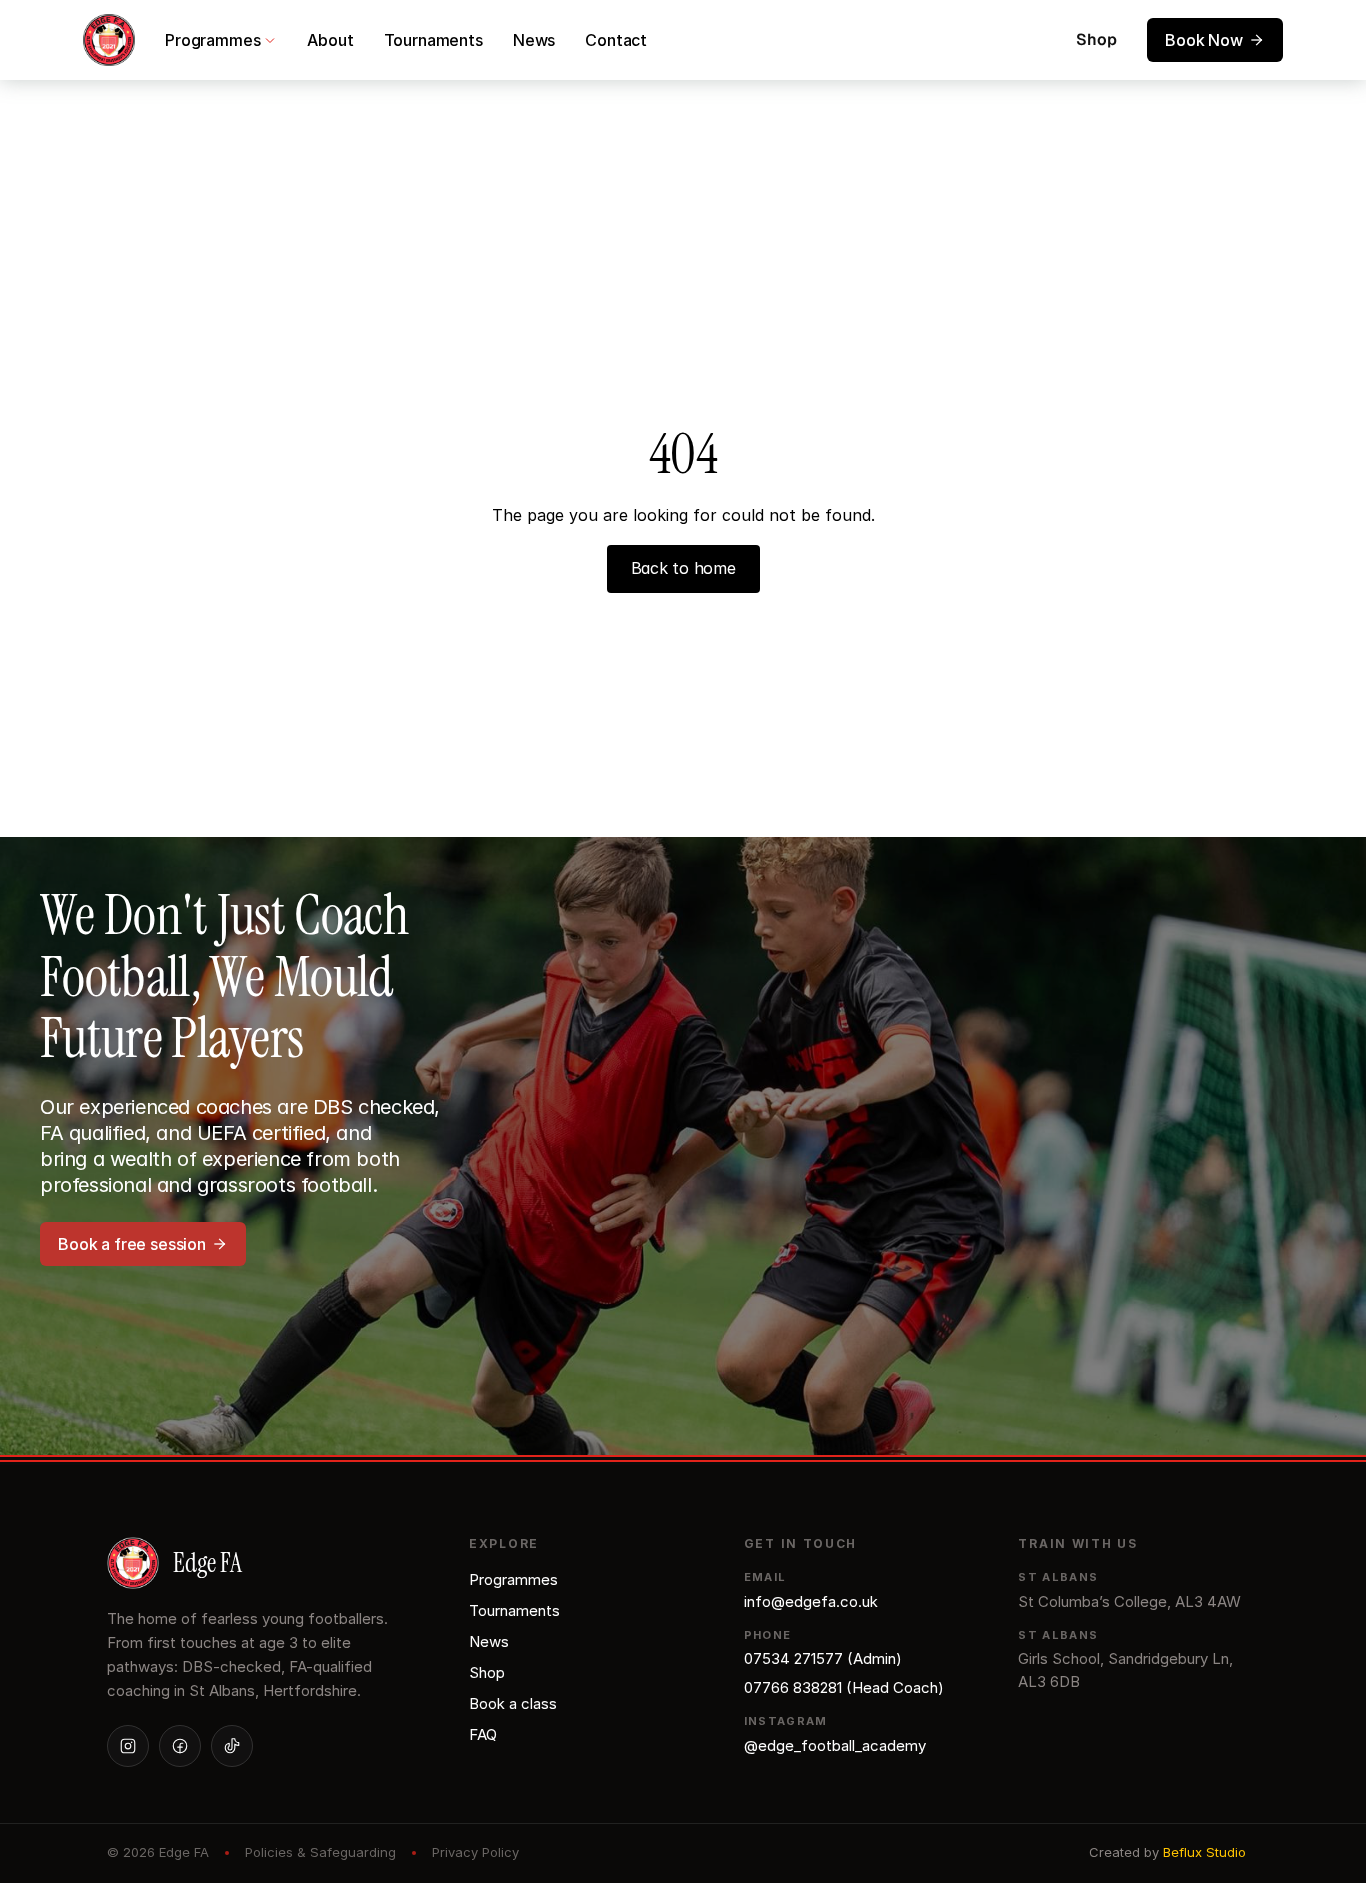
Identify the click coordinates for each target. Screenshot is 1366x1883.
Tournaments (433, 40)
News (534, 40)
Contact (616, 40)
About (330, 40)
